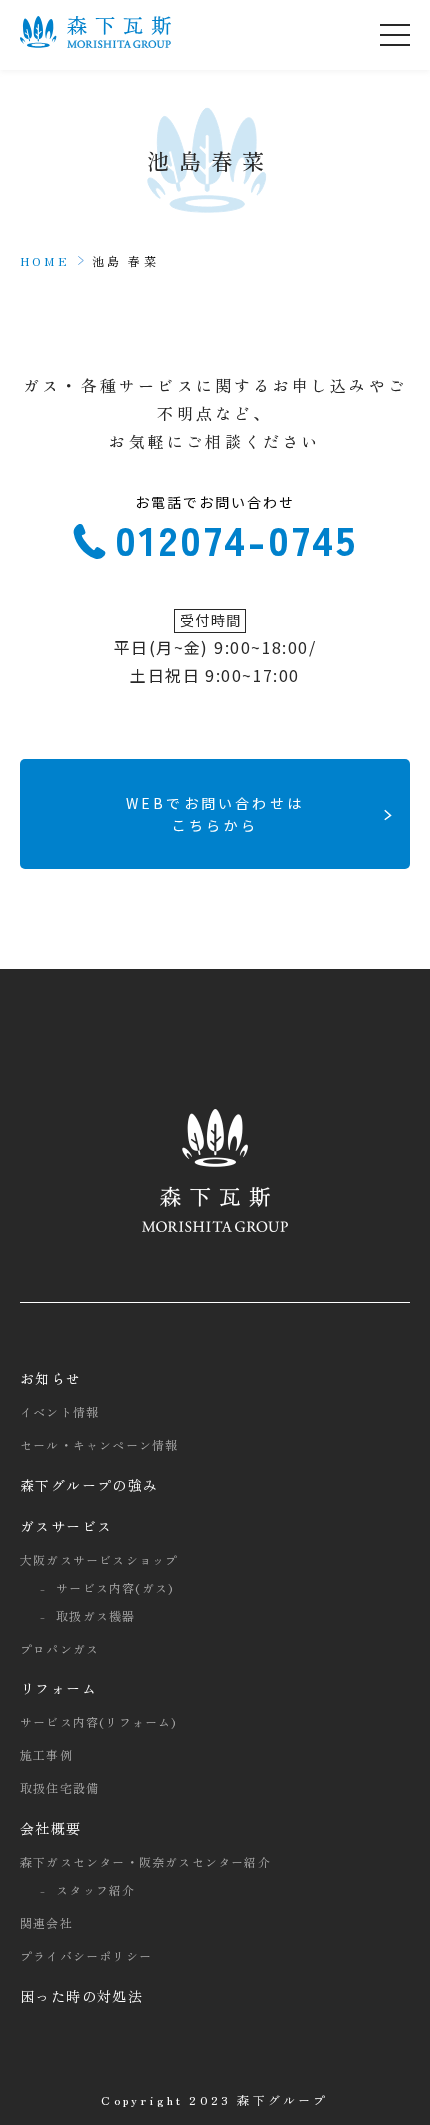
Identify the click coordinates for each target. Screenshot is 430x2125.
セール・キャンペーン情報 (99, 1444)
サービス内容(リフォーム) (98, 1721)
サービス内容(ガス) (114, 1587)
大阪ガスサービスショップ (99, 1559)
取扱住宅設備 (59, 1787)
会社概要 (51, 1828)
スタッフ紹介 (95, 1889)
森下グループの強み (89, 1485)
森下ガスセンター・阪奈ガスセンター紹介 (145, 1861)
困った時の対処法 (81, 1996)
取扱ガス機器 (95, 1615)
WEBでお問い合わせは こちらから (215, 814)
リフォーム (58, 1688)
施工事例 (46, 1754)
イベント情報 (59, 1411)
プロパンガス (59, 1648)
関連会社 (46, 1922)
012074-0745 (237, 534)
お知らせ (51, 1378)
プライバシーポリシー (86, 1955)
